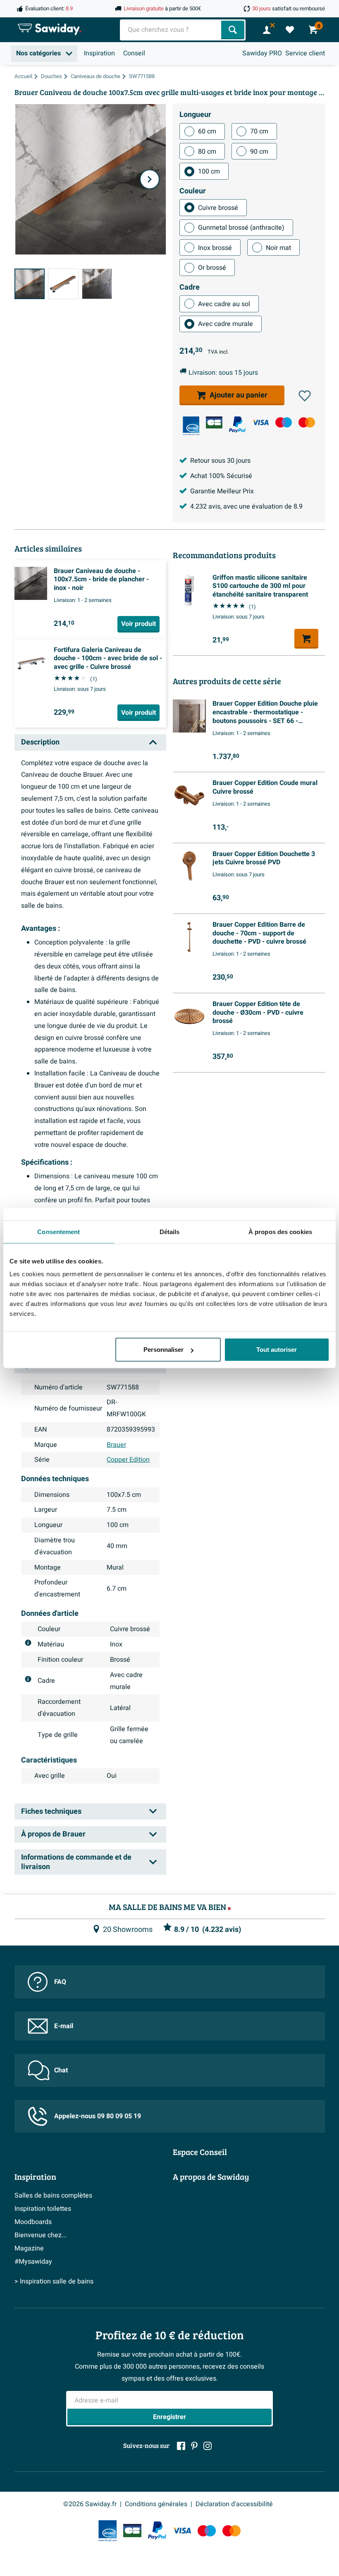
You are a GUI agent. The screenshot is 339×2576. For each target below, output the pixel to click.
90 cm (259, 152)
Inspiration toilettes (43, 2209)
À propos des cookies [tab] (280, 1231)
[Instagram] (208, 2446)
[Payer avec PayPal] (237, 425)
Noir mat (278, 248)
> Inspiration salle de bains (54, 2281)
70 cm (259, 131)
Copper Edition (128, 1460)
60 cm (207, 131)
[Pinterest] (194, 2446)
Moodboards (33, 2222)
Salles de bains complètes (53, 2195)
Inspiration (99, 53)
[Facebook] (181, 2446)
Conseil (134, 53)
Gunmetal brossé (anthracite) (241, 228)
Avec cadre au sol (224, 304)
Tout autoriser (277, 1350)
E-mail (64, 2026)
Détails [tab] (170, 1231)
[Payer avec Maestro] (284, 422)
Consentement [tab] (58, 1231)
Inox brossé (215, 248)
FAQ (60, 1982)
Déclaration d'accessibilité (234, 2504)
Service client (305, 53)
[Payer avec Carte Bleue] (214, 422)
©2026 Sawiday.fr (90, 2504)
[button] (305, 396)
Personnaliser (164, 1350)
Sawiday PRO (262, 53)
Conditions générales (156, 2504)
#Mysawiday (33, 2262)
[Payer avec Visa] (260, 422)
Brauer (116, 1445)
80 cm (207, 152)
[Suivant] (150, 179)
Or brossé (212, 268)
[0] (290, 30)
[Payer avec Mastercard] (307, 422)
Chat (61, 2070)
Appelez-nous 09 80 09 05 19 (98, 2116)
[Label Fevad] (191, 426)
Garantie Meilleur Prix (222, 491)
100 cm (209, 171)
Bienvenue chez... (41, 2235)
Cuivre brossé (218, 208)
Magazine (29, 2248)
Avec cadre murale (226, 324)
